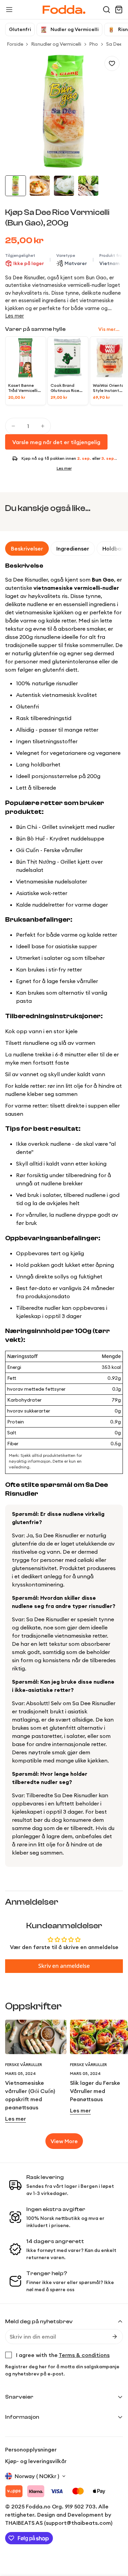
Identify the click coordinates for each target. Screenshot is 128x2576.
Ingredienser (73, 548)
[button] (106, 10)
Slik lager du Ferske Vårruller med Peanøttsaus (95, 2091)
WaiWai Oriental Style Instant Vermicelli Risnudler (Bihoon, (109, 388)
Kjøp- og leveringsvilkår (36, 2461)
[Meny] (9, 10)
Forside (15, 44)
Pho (94, 44)
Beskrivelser (27, 548)
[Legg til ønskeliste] (112, 63)
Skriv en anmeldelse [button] (64, 1966)
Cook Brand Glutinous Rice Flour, (65, 388)
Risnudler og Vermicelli (56, 44)
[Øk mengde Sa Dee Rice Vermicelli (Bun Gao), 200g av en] (43, 426)
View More (64, 2141)
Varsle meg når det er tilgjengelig (56, 442)
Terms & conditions (84, 2355)
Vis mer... (109, 329)
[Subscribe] (115, 2337)
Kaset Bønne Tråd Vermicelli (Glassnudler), (23, 388)
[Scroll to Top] (116, 2540)
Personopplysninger (31, 2449)
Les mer (15, 316)
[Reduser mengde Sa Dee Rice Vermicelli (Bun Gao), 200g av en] (13, 426)
